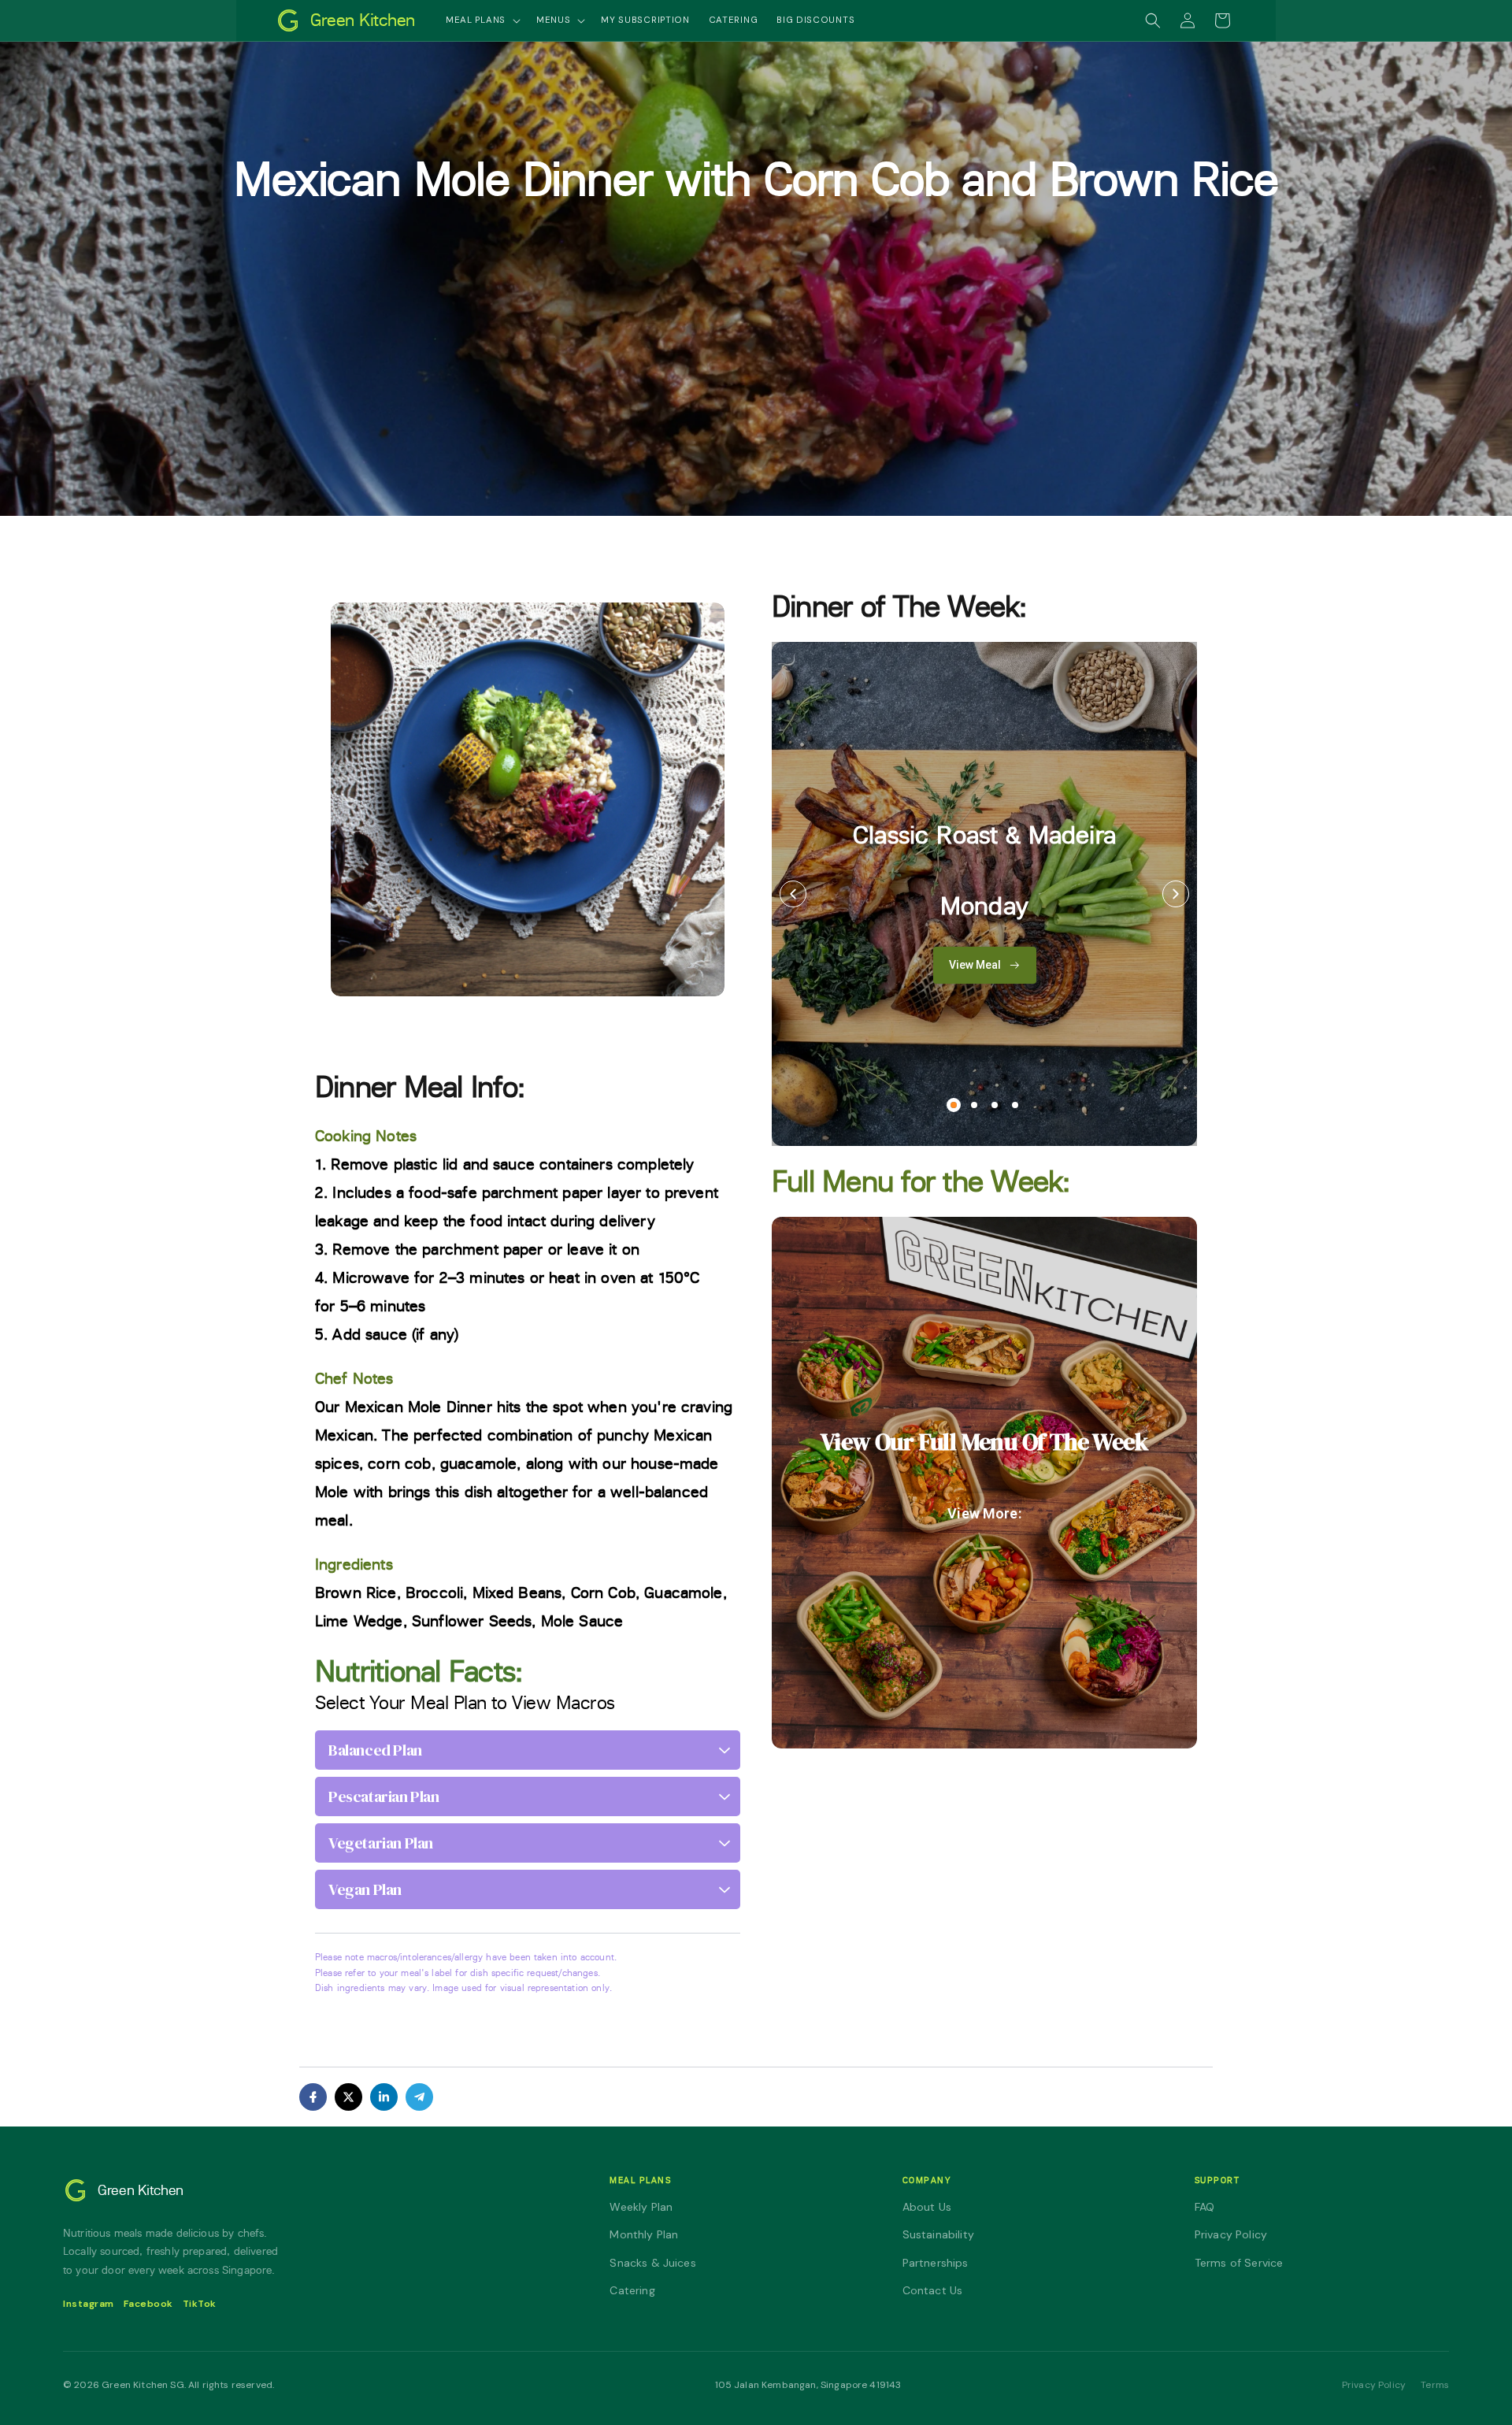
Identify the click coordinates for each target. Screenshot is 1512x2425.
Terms (1435, 2385)
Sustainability (938, 2234)
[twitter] (348, 2097)
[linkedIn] (384, 2097)
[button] (482, 21)
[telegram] (419, 2097)
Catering (632, 2290)
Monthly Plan (644, 2234)
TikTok (200, 2304)
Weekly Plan (641, 2207)
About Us (927, 2207)
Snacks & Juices (652, 2263)
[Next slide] (1176, 894)
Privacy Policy (1231, 2234)
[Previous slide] (793, 894)
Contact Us (933, 2290)
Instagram (89, 2304)
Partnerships (936, 2263)
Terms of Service (1239, 2263)
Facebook (148, 2304)
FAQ (1204, 2207)
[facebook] (313, 2097)
